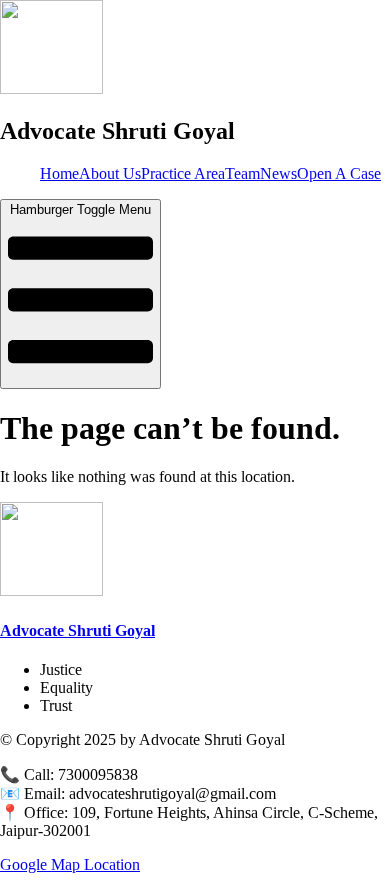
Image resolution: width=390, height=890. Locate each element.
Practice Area (183, 173)
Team (242, 173)
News (278, 173)
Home (59, 173)
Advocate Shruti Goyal (77, 630)
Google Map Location (70, 864)
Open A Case (339, 173)
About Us (110, 173)
